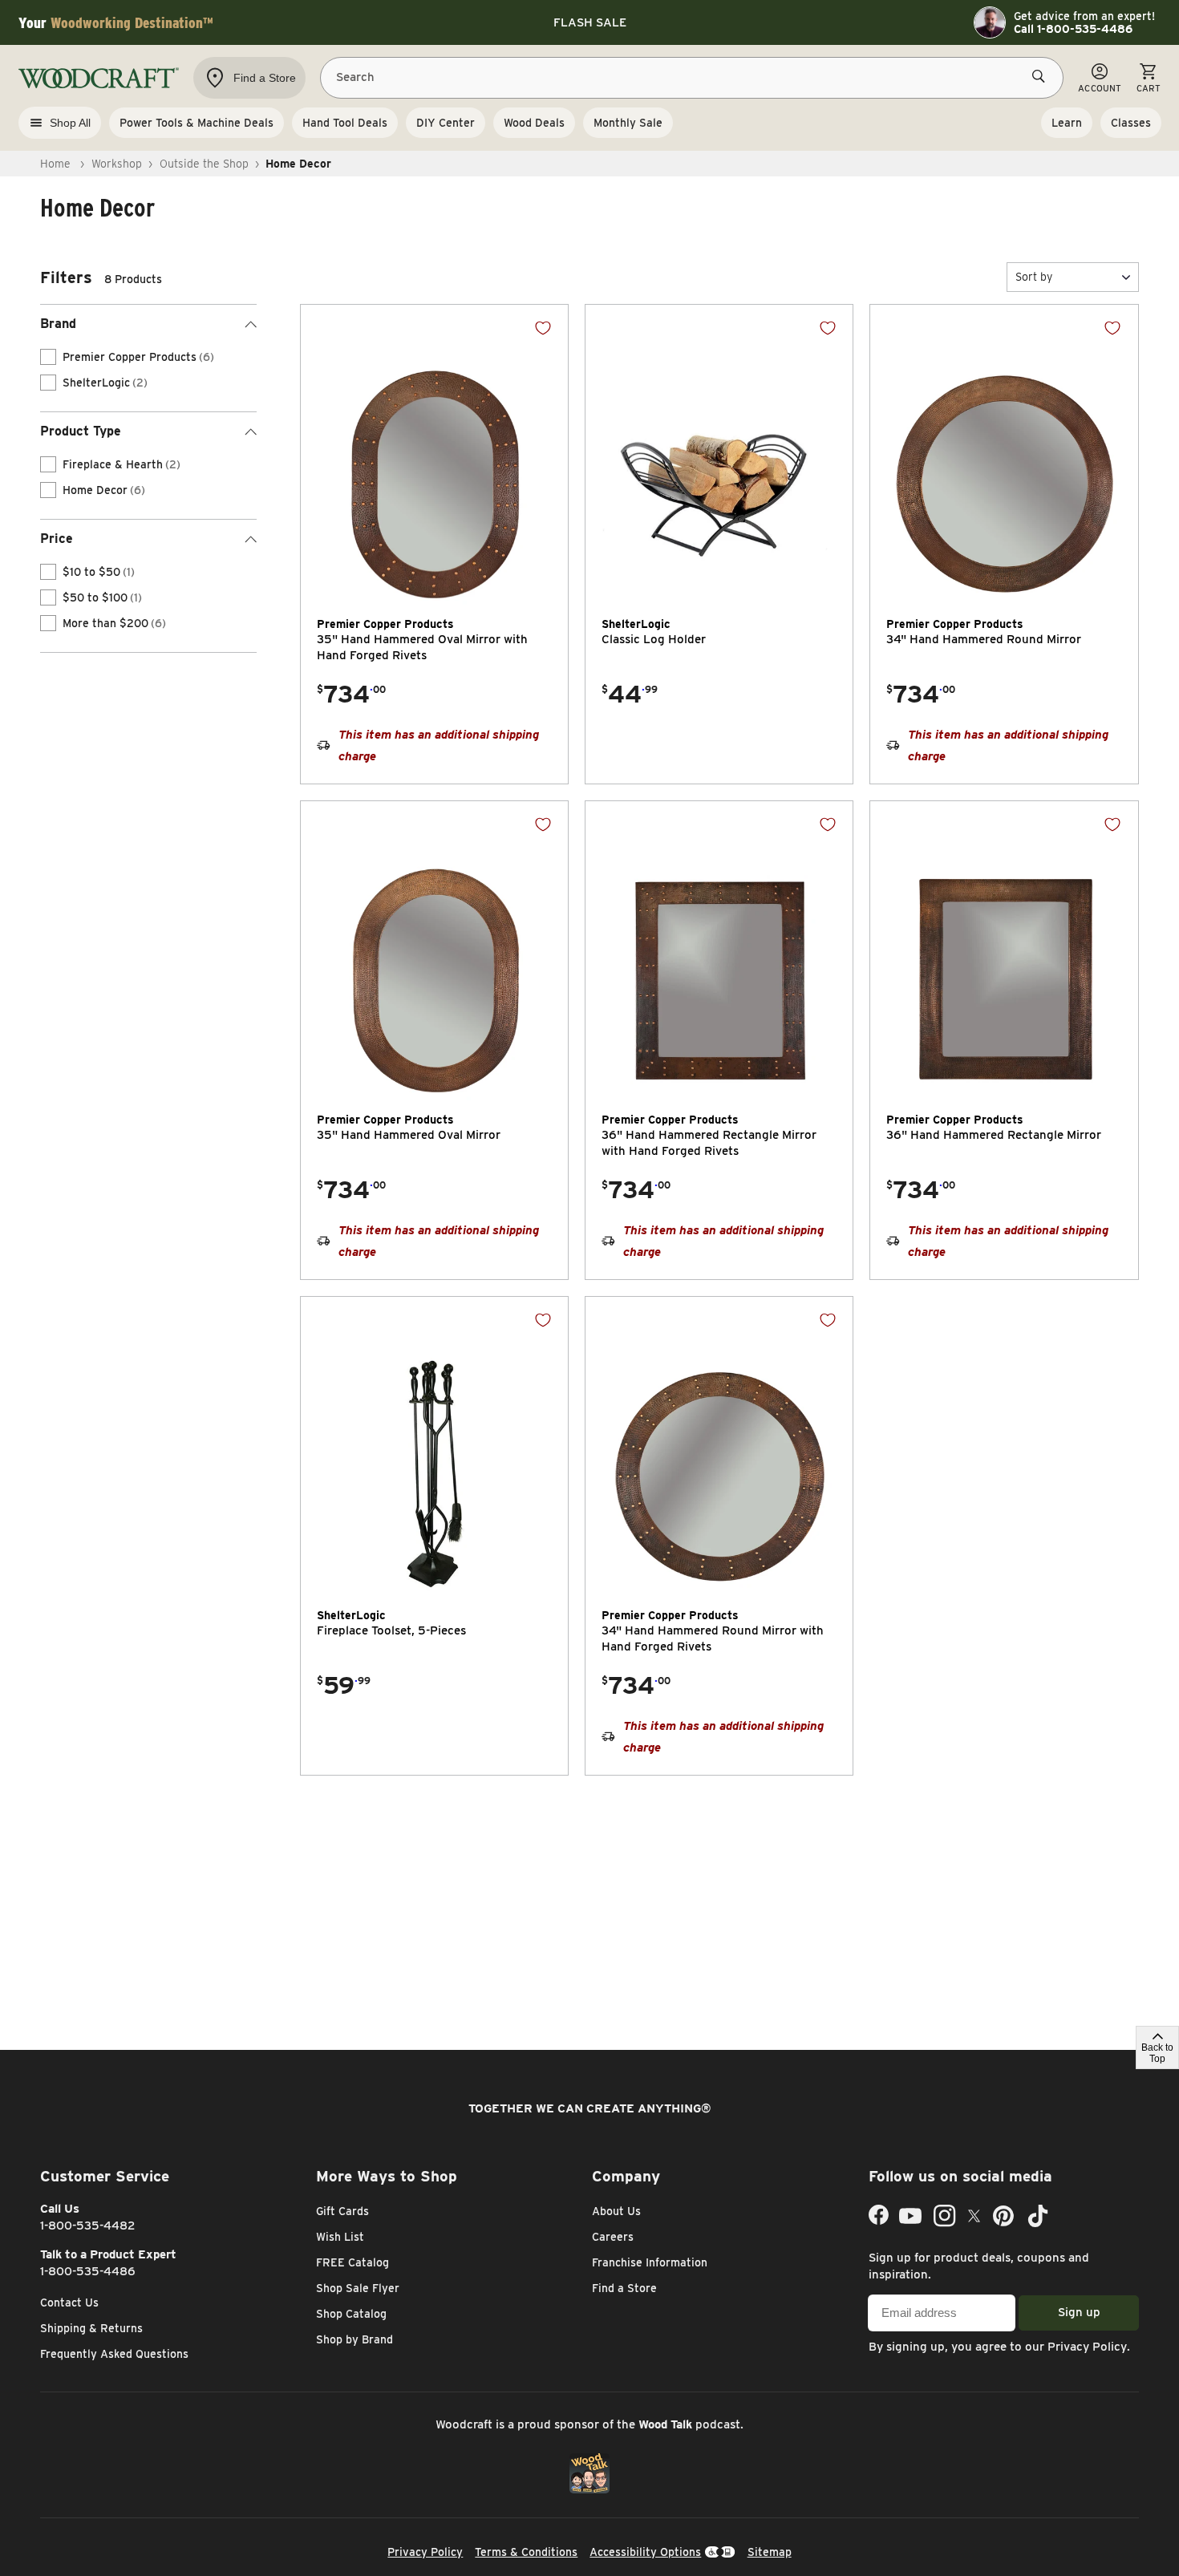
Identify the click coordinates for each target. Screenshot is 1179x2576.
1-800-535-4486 (88, 2271)
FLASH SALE (590, 22)
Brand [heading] (58, 324)
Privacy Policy (1087, 2347)
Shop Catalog (351, 2314)
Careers (613, 2237)
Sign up (1079, 2312)
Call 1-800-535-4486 (1073, 29)
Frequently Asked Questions (114, 2354)
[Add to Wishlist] (543, 328)
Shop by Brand (355, 2339)
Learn (1067, 123)
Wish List (340, 2237)
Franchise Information (650, 2262)
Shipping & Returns (91, 2328)
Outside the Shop (204, 164)
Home (55, 164)
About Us (616, 2211)
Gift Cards (342, 2211)
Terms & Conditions (526, 2552)
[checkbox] (48, 357)
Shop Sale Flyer (358, 2288)
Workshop (117, 164)
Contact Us (69, 2303)
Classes (1131, 123)
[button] (1073, 277)
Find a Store (624, 2288)
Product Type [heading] (81, 431)
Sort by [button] (1034, 277)
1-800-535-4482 (88, 2226)
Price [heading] (57, 539)
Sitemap (770, 2552)
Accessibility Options (645, 2552)
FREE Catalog (352, 2262)
